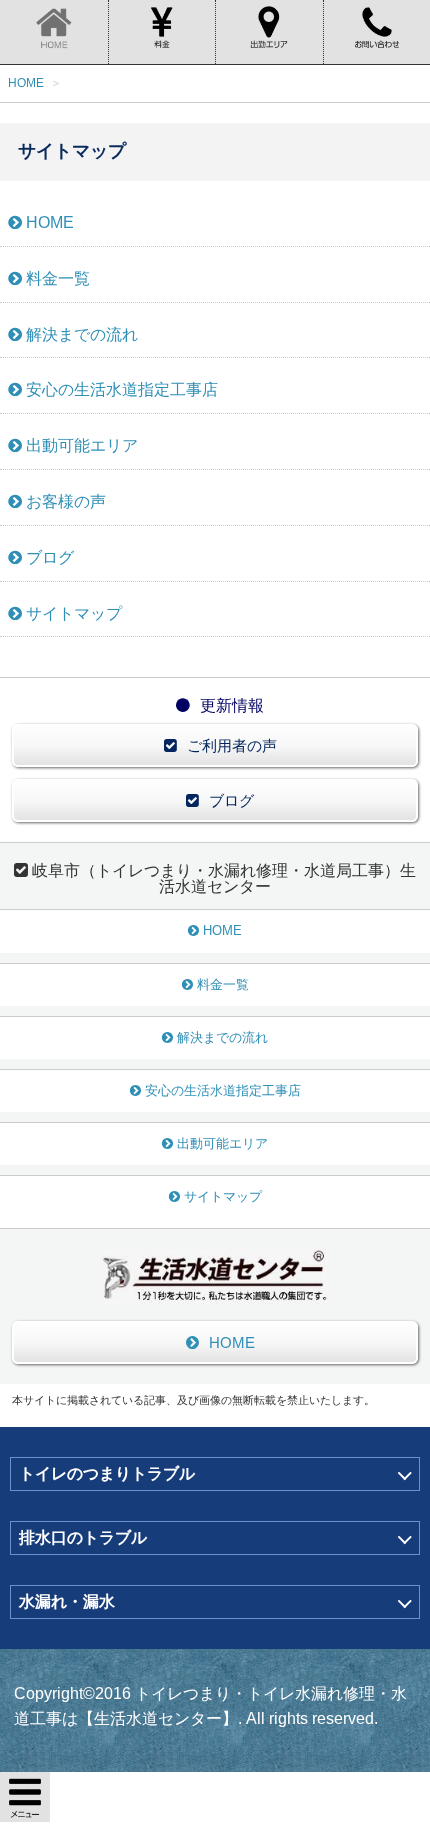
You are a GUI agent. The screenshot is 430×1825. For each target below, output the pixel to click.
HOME (50, 222)
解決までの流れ (82, 334)
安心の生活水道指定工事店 (122, 389)
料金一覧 (58, 278)
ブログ (50, 557)
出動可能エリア (82, 445)
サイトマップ (74, 613)
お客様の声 (66, 501)
